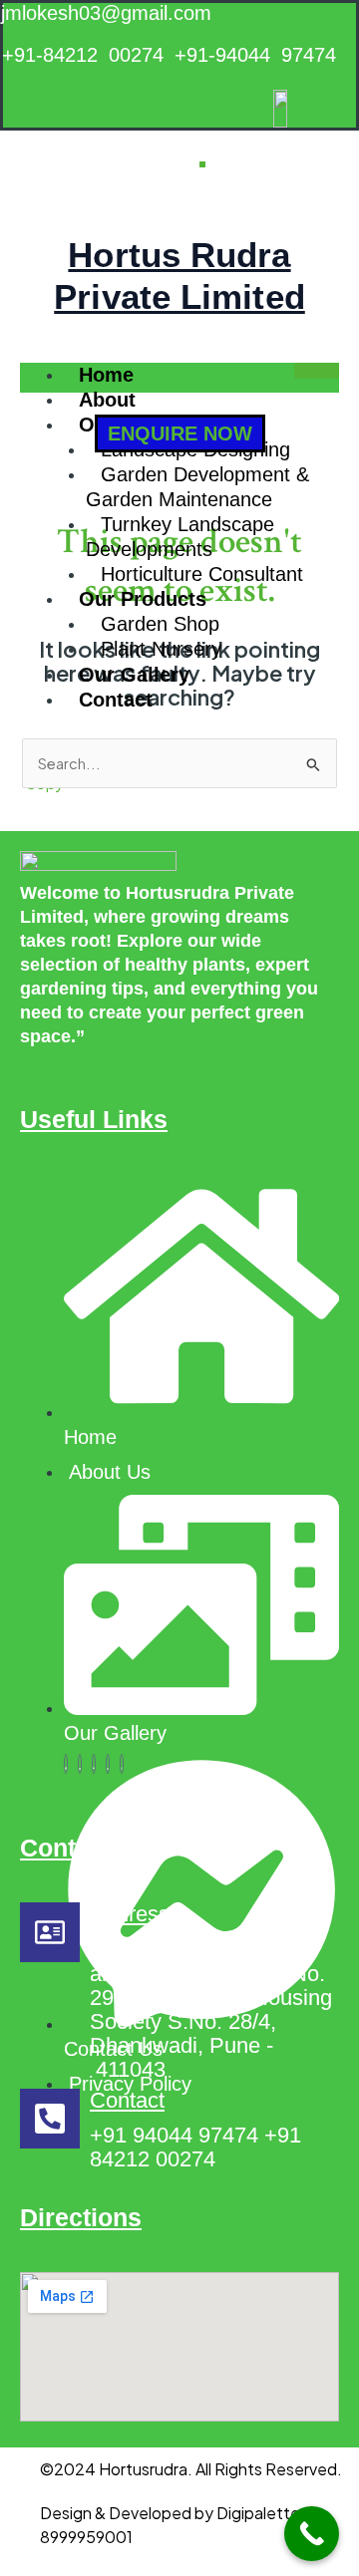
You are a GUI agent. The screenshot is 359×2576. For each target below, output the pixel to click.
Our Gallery (134, 675)
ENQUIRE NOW (180, 433)
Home (106, 375)
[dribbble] (108, 1764)
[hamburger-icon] (317, 371)
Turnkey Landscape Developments (180, 537)
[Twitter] (80, 1764)
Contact (116, 700)
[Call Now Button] (312, 2534)
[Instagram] (122, 1764)
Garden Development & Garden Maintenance (197, 487)
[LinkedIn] (94, 1764)
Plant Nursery (161, 649)
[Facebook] (66, 1764)
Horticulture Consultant (202, 574)
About (107, 400)
